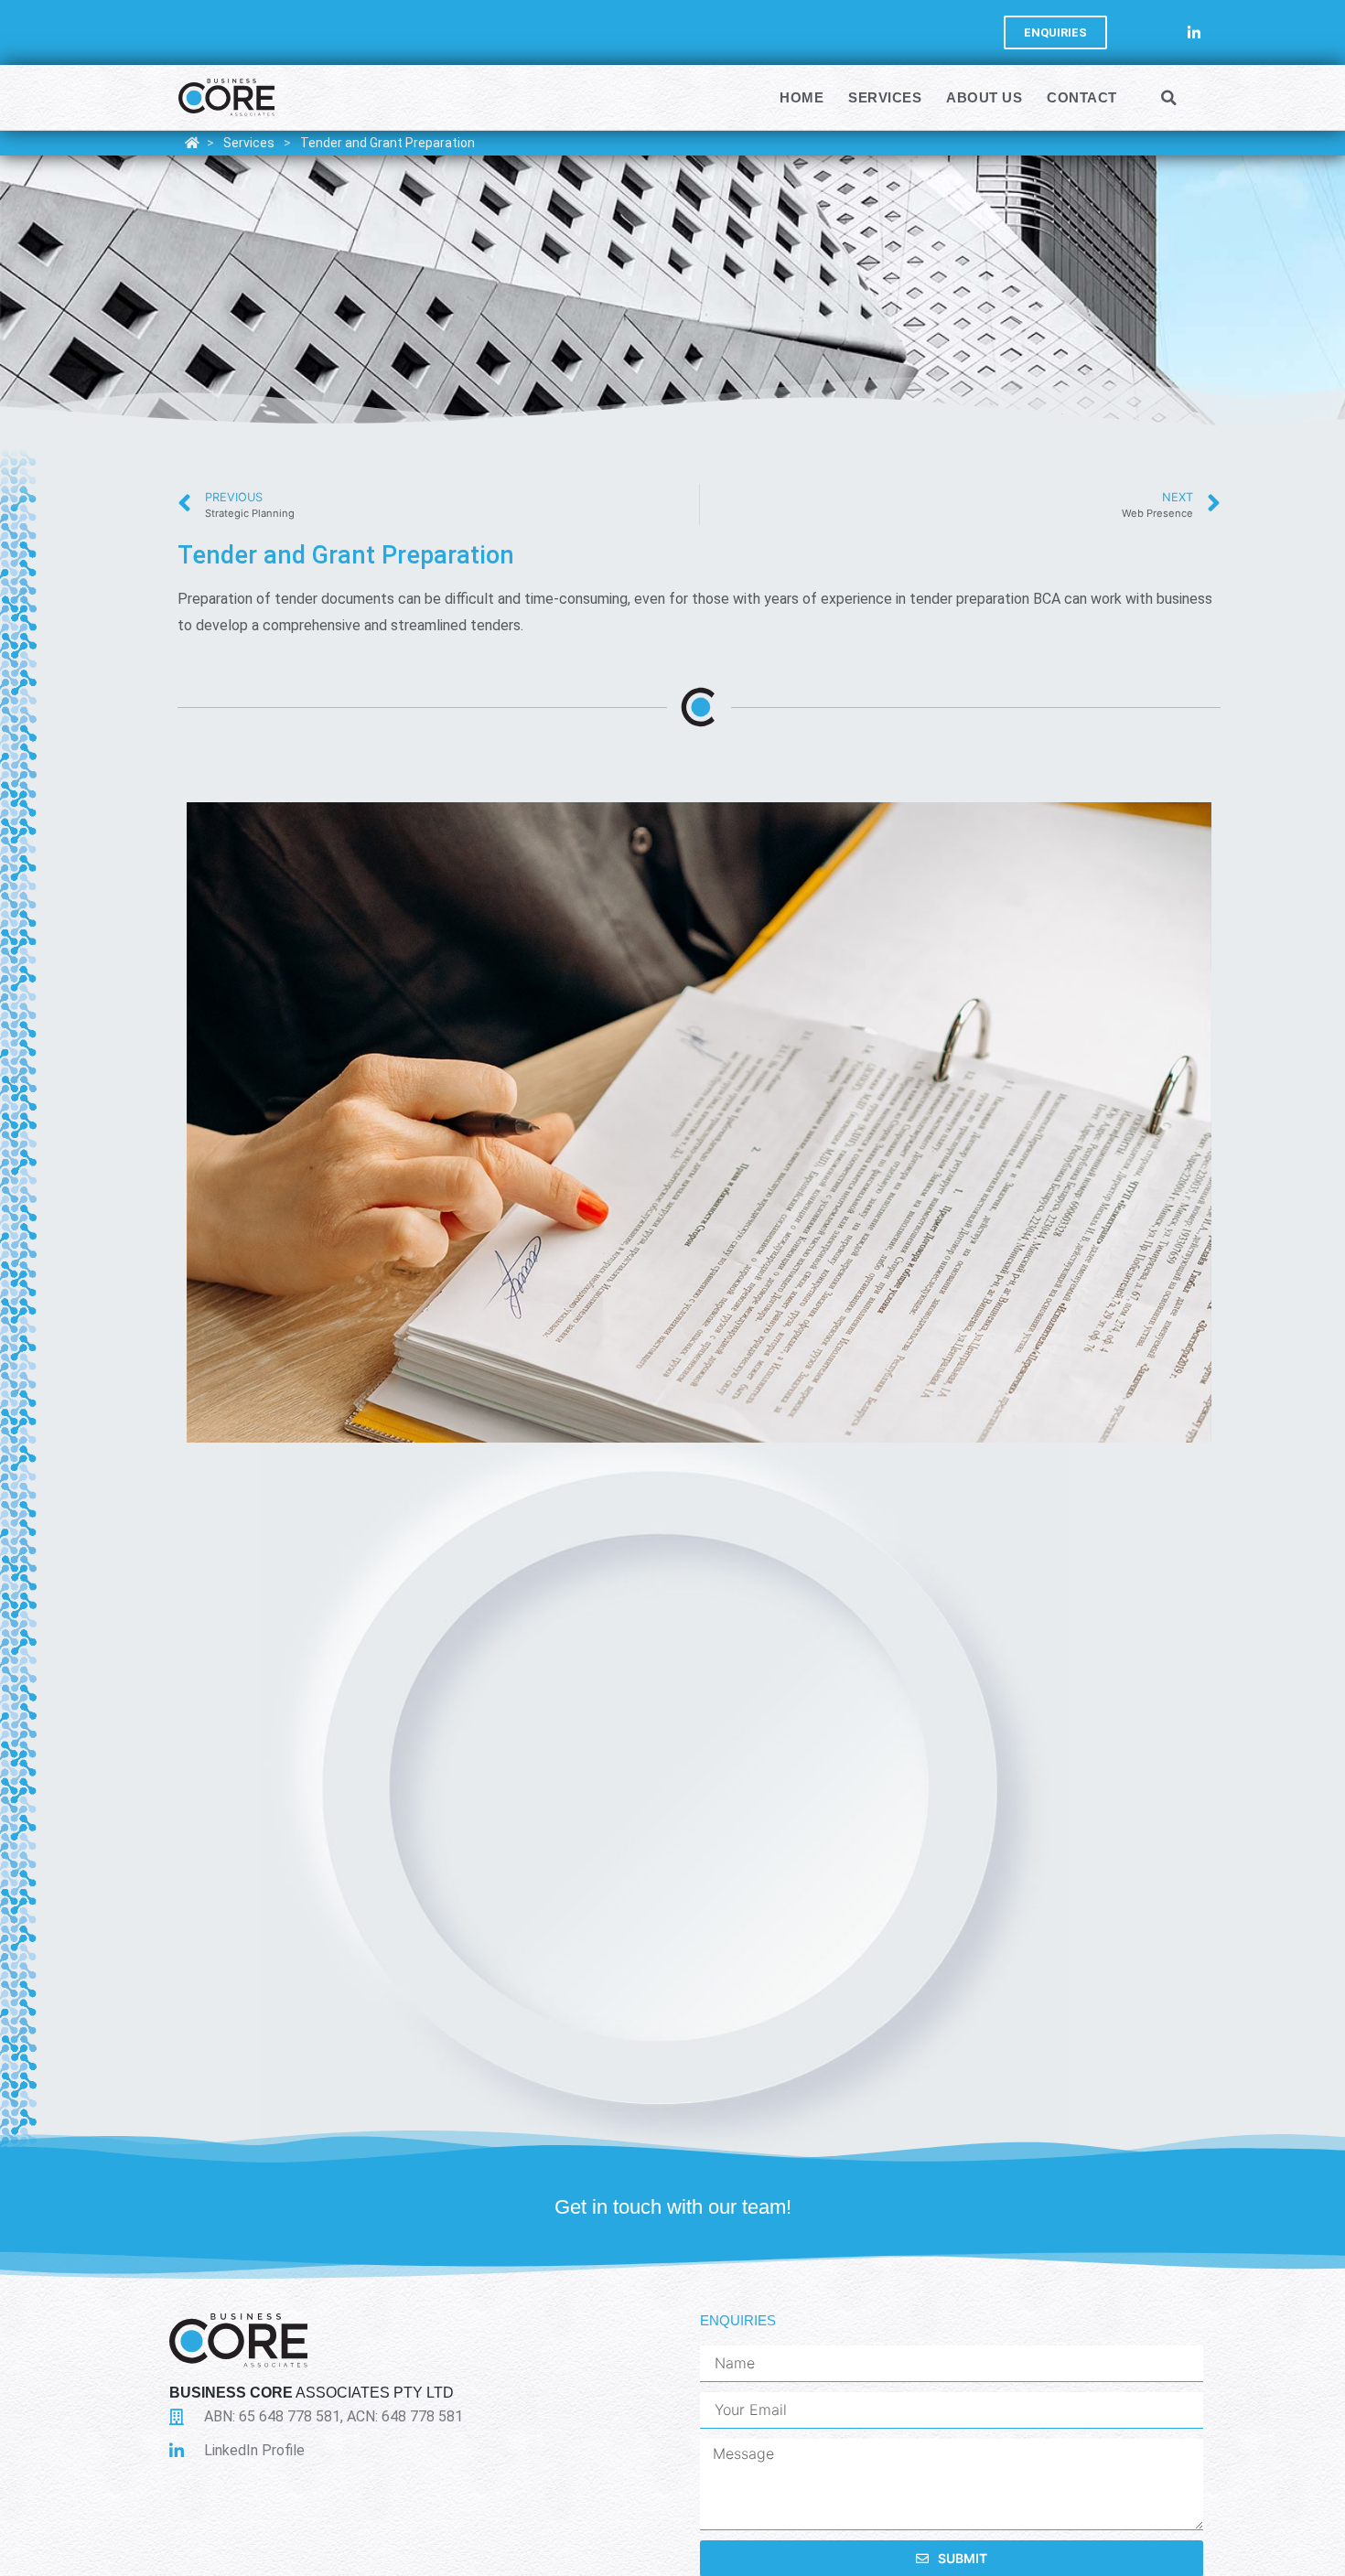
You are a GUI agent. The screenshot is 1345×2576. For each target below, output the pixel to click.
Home (802, 97)
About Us (984, 97)
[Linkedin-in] (1194, 32)
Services (885, 97)
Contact (1082, 97)
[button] (1169, 98)
